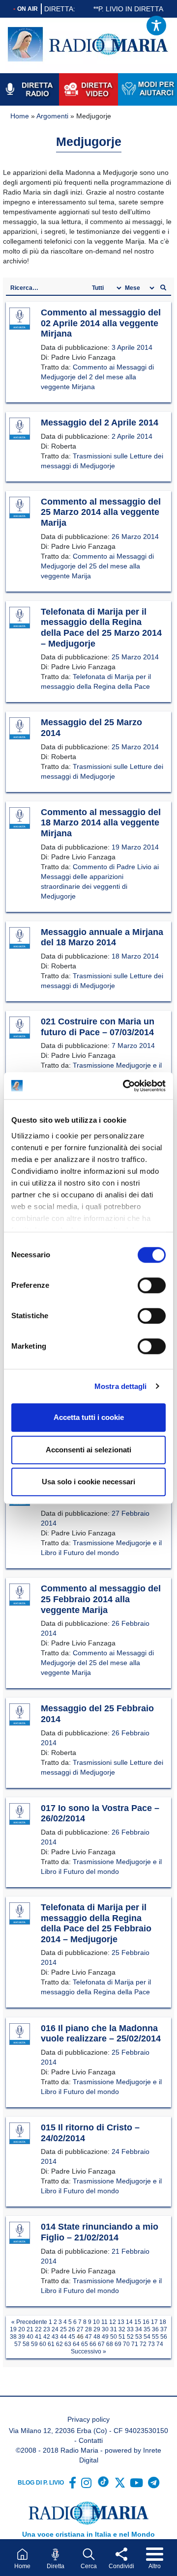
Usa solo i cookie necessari (88, 1482)
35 (147, 2329)
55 (155, 2337)
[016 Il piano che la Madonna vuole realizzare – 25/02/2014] (20, 2035)
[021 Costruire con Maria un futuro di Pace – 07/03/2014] (20, 1028)
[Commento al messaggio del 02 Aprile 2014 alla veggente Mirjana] (20, 319)
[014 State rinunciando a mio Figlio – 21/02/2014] (20, 2233)
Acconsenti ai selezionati (88, 1450)
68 (110, 2344)
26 (72, 2329)
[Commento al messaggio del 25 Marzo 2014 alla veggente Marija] (20, 508)
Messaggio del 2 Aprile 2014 (100, 423)
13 (121, 2322)
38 (13, 2337)
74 (160, 2344)
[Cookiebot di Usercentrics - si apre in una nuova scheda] (125, 1086)
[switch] (152, 1285)
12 (113, 2322)
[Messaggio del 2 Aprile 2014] (20, 429)
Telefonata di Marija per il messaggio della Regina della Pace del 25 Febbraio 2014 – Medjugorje (96, 1923)
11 (104, 2322)
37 (164, 2329)
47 (88, 2337)
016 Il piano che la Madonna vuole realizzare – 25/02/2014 (101, 2034)
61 (51, 2344)
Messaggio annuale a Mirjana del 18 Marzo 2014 (102, 937)
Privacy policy (88, 2419)
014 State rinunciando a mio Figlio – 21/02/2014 (100, 2232)
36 (155, 2329)
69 (118, 2344)
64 (76, 2344)
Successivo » (88, 2351)
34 (139, 2329)
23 (47, 2329)
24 (55, 2329)
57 (18, 2344)
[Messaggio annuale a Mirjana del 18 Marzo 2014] (20, 938)
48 (97, 2337)
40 (30, 2337)
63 (68, 2344)
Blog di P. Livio (41, 2483)
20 (22, 2329)
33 (130, 2329)
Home (20, 116)
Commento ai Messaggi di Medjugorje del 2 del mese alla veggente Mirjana (97, 377)
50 (114, 2337)
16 (146, 2322)
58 (26, 2344)
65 (85, 2344)
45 (72, 2337)
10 (96, 2322)
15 (138, 2322)
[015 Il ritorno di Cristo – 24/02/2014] (20, 2134)
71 (135, 2344)
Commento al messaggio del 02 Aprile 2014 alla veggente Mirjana (101, 323)
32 (122, 2329)
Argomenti (52, 116)
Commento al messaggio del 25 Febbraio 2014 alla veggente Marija (101, 1599)
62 (59, 2344)
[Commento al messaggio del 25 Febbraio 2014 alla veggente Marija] (20, 1595)
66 (93, 2344)
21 (30, 2329)
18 (163, 2322)
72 (143, 2344)
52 (130, 2337)
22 (38, 2329)
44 (63, 2337)
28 (88, 2329)
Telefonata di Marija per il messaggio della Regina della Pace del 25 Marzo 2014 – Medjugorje (101, 628)
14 (129, 2322)
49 (105, 2337)
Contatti (91, 2440)
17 (154, 2322)
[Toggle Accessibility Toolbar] (156, 26)
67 (101, 2344)
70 (126, 2344)
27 (80, 2329)
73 (151, 2344)
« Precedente (29, 2322)
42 (47, 2337)
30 (105, 2329)
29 (97, 2329)
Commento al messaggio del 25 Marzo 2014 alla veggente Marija (101, 512)
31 (114, 2329)
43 (55, 2337)
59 (34, 2344)
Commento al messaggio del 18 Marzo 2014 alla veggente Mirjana (101, 823)
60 (43, 2344)
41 (38, 2337)
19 (13, 2329)
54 (147, 2337)
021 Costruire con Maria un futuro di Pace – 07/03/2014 (98, 1027)
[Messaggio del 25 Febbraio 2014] (20, 1715)
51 (122, 2337)
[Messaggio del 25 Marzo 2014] (20, 729)
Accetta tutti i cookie (89, 1417)
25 (63, 2329)
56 (164, 2337)
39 (22, 2337)
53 (139, 2337)
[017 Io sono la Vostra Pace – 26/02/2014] (20, 1814)
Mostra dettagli (121, 1386)
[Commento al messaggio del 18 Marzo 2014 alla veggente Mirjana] (20, 819)
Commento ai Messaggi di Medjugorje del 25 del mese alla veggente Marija (97, 566)
